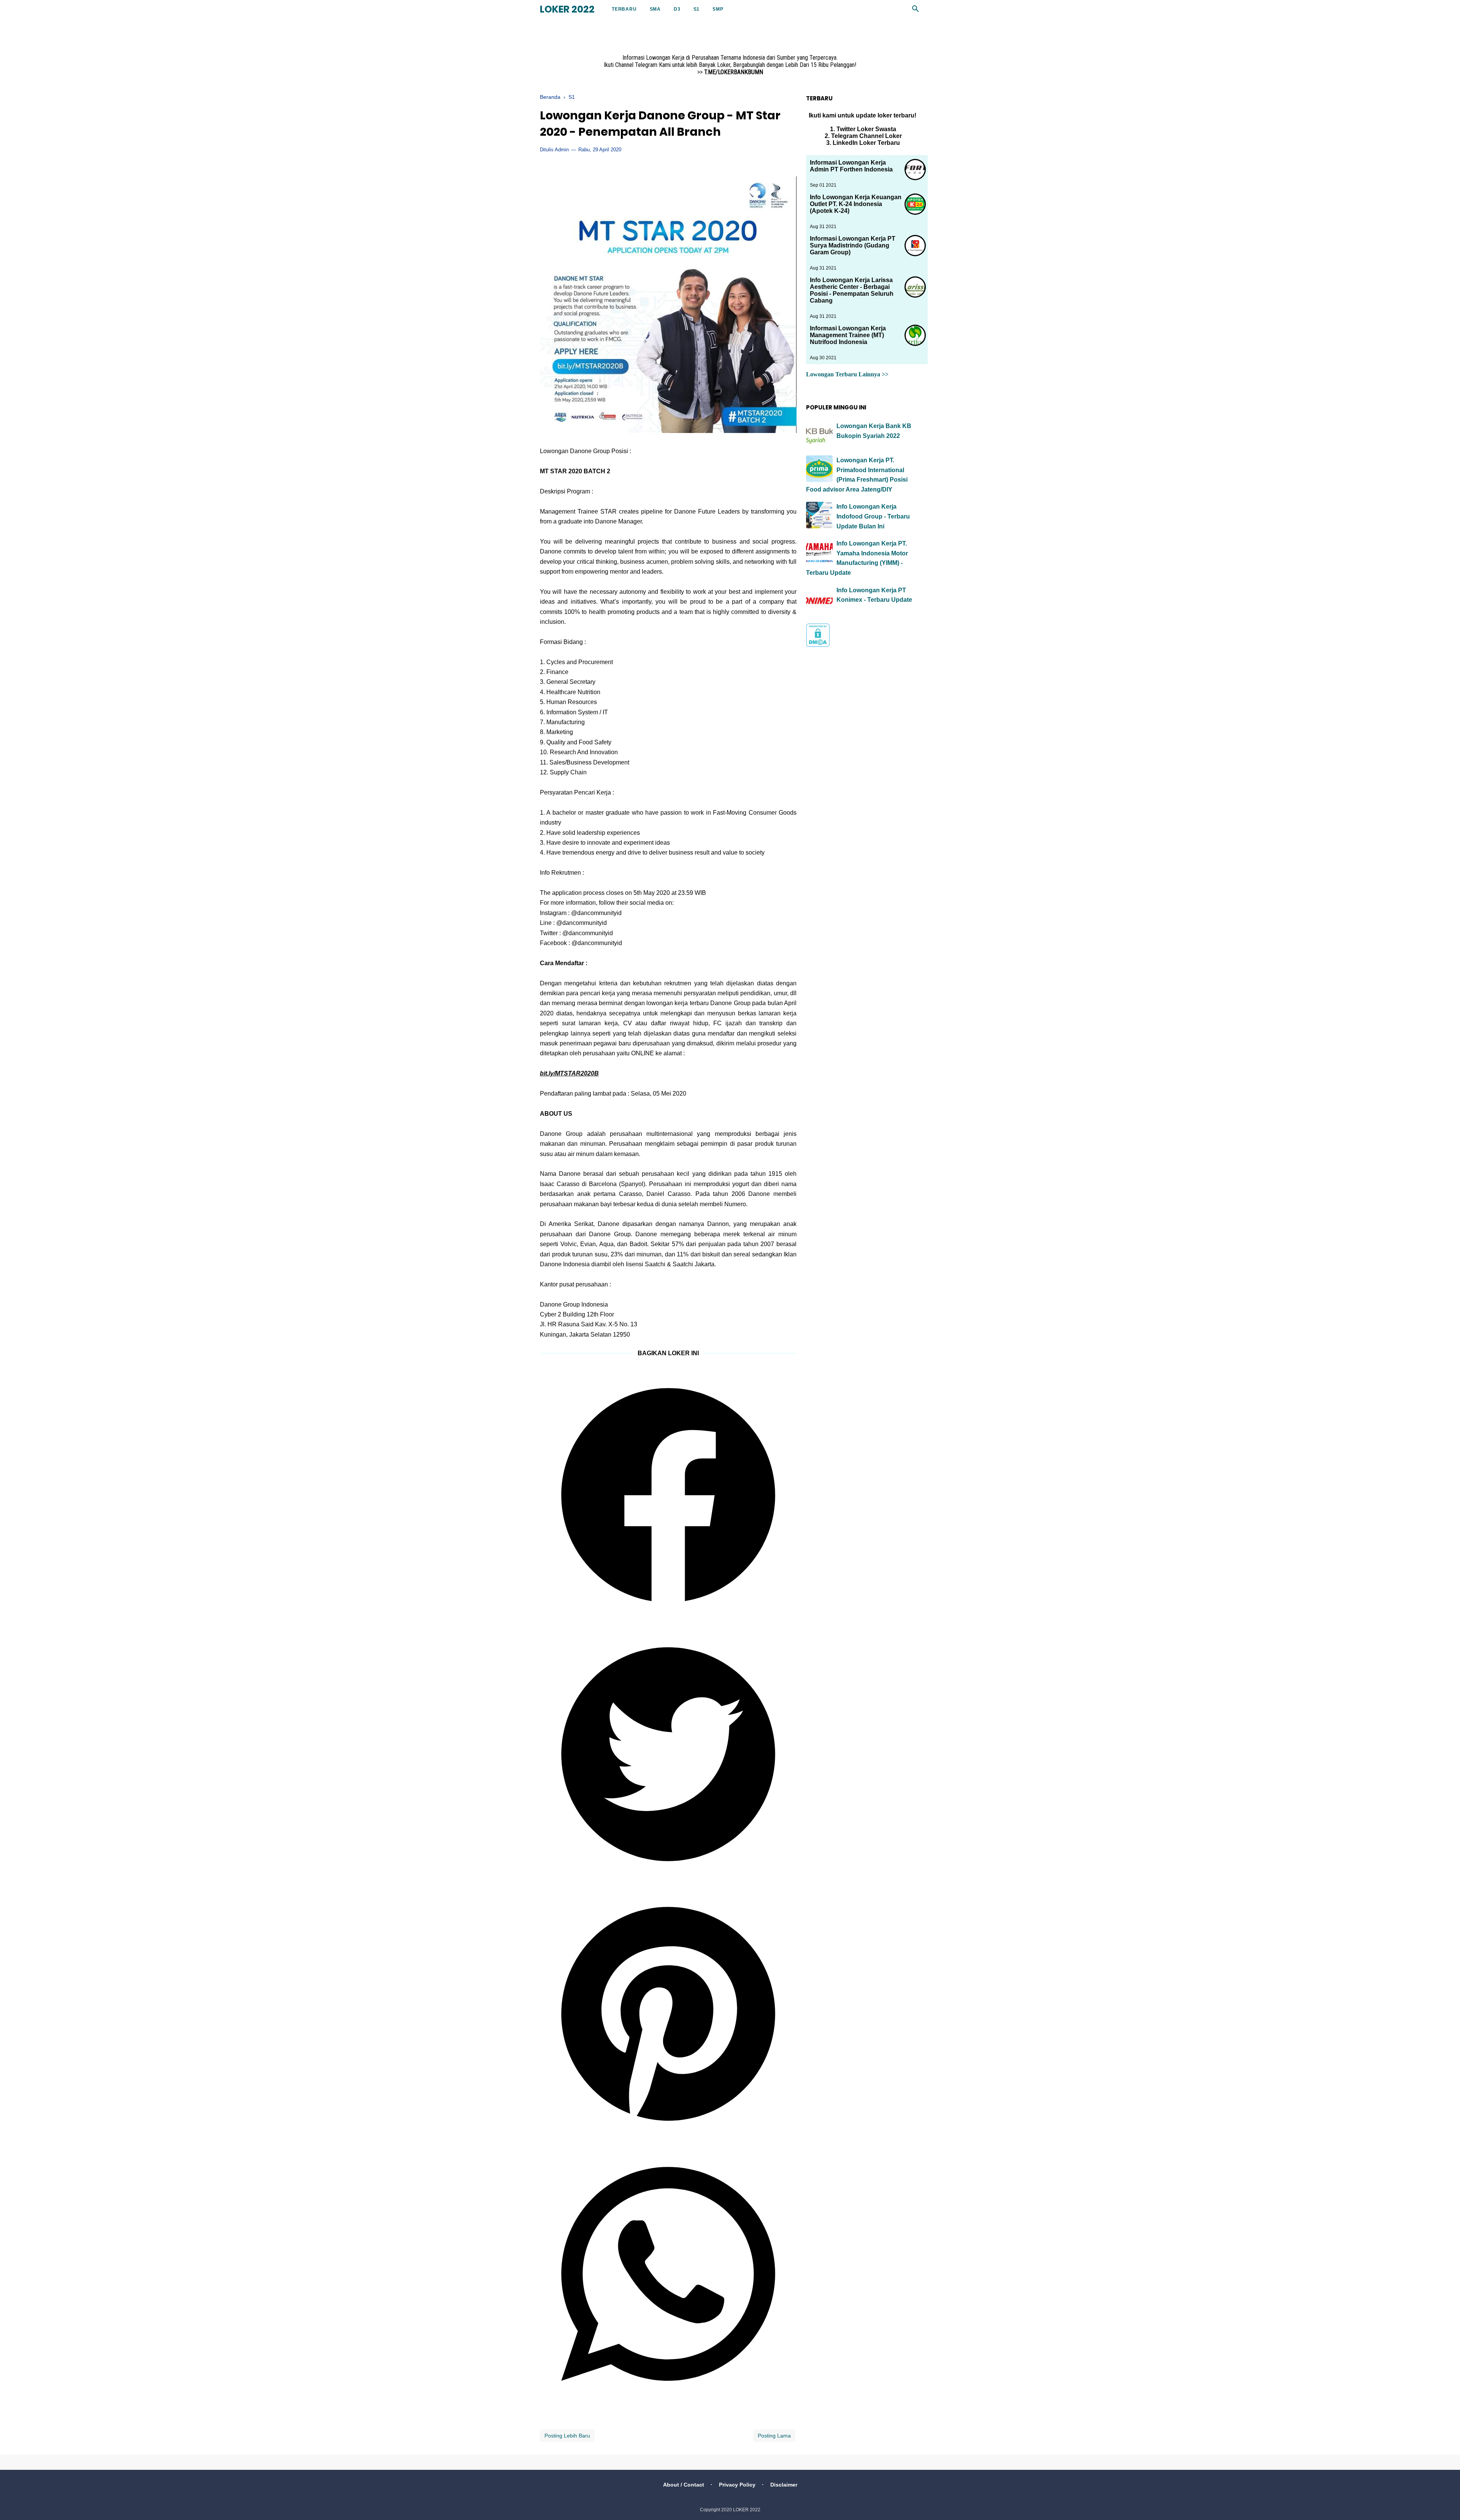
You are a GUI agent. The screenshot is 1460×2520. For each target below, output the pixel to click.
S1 (697, 9)
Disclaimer (784, 2485)
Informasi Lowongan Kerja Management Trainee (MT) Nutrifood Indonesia (848, 335)
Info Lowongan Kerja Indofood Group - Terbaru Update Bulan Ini (873, 516)
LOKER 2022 (567, 9)
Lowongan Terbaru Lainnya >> (847, 374)
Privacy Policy (737, 2485)
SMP (718, 9)
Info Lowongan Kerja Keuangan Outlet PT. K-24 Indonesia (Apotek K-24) (856, 204)
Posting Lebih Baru (567, 2436)
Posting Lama (774, 2436)
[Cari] (916, 11)
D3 (677, 9)
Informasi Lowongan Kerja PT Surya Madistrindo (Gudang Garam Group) (853, 245)
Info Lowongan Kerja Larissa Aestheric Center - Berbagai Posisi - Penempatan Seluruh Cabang (852, 290)
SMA (655, 9)
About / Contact (684, 2485)
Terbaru (624, 9)
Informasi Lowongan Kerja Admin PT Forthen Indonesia (851, 166)
